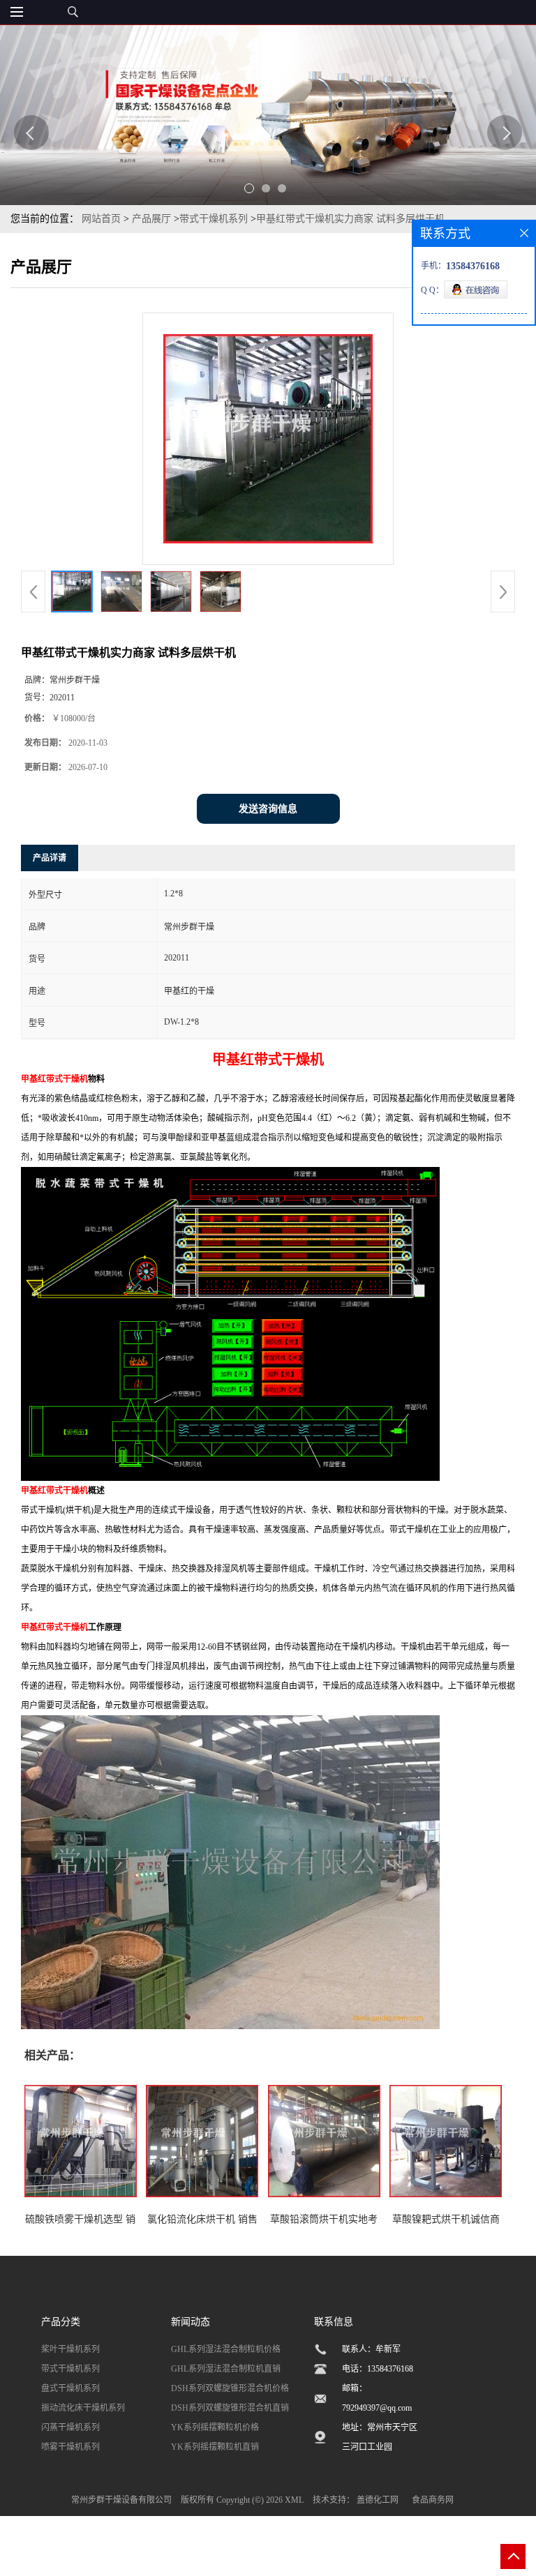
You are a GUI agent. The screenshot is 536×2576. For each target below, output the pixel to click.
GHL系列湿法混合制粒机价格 (226, 2349)
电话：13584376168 (378, 2369)
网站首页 (101, 219)
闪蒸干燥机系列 (70, 2427)
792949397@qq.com (377, 2408)
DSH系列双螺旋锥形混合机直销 (230, 2408)
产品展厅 (151, 219)
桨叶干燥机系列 (70, 2349)
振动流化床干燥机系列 (83, 2408)
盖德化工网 (378, 2500)
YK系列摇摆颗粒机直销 (215, 2447)
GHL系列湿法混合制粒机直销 (226, 2369)
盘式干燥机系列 (70, 2388)
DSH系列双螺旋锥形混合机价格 (230, 2388)
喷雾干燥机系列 (70, 2447)
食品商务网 (433, 2500)
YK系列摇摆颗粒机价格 (215, 2427)
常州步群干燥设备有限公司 (121, 2500)
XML (294, 2500)
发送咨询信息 (268, 809)
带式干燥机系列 (214, 219)
